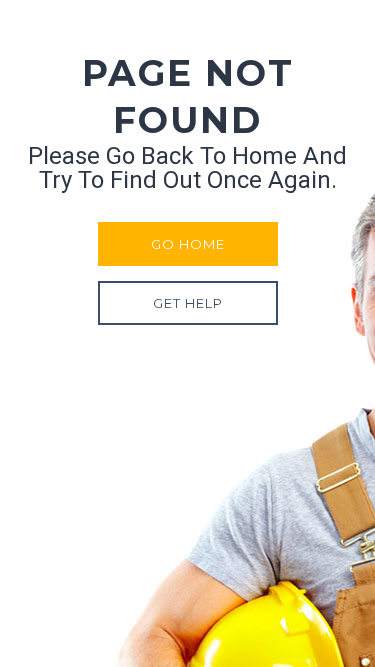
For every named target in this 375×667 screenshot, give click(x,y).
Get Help (188, 303)
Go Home (188, 244)
